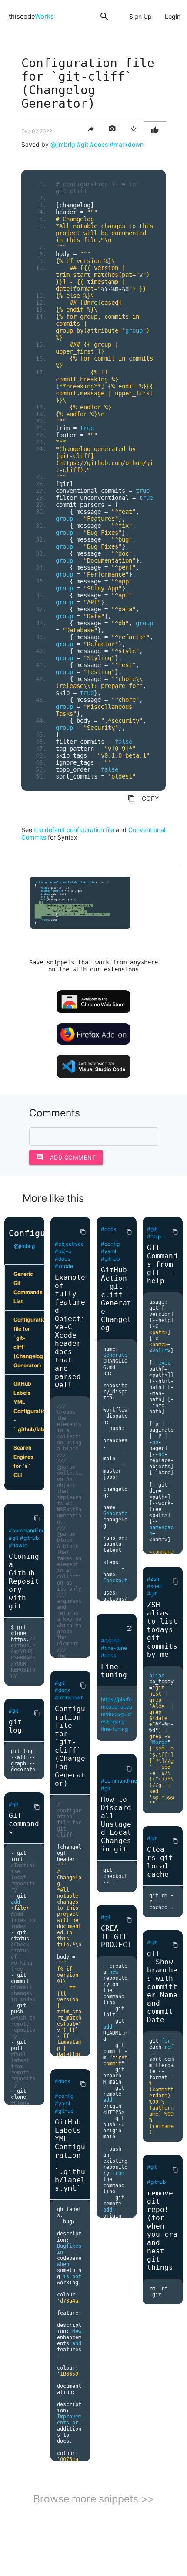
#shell (154, 1586)
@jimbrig (63, 144)
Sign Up (140, 16)
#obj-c (63, 1251)
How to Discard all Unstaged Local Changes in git (116, 1824)
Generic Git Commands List (28, 1288)
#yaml (62, 2103)
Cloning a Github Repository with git (24, 1581)
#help (154, 1236)
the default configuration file (74, 830)
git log (15, 1726)
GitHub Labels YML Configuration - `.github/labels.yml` (29, 1406)
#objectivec (69, 1244)
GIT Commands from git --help (162, 1264)
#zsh (153, 1579)
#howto (18, 1545)
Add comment (66, 1157)
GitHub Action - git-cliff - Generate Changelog (116, 1299)
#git (83, 144)
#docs (99, 144)
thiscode (31, 16)
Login (173, 16)
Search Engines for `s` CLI (23, 1461)
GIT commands (24, 1824)
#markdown (127, 144)
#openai (111, 1640)
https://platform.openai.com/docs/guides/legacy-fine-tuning (117, 1714)
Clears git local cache (160, 1862)
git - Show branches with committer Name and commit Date (162, 1987)
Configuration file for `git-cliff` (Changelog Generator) (29, 1342)
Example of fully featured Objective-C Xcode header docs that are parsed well (70, 1331)
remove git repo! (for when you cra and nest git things (162, 2230)
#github (29, 1538)
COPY (143, 799)
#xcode (64, 1266)
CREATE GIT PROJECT (116, 1937)
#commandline (27, 1530)
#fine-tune (114, 1648)
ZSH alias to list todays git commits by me (162, 1630)
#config (64, 2096)
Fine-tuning (114, 1671)
